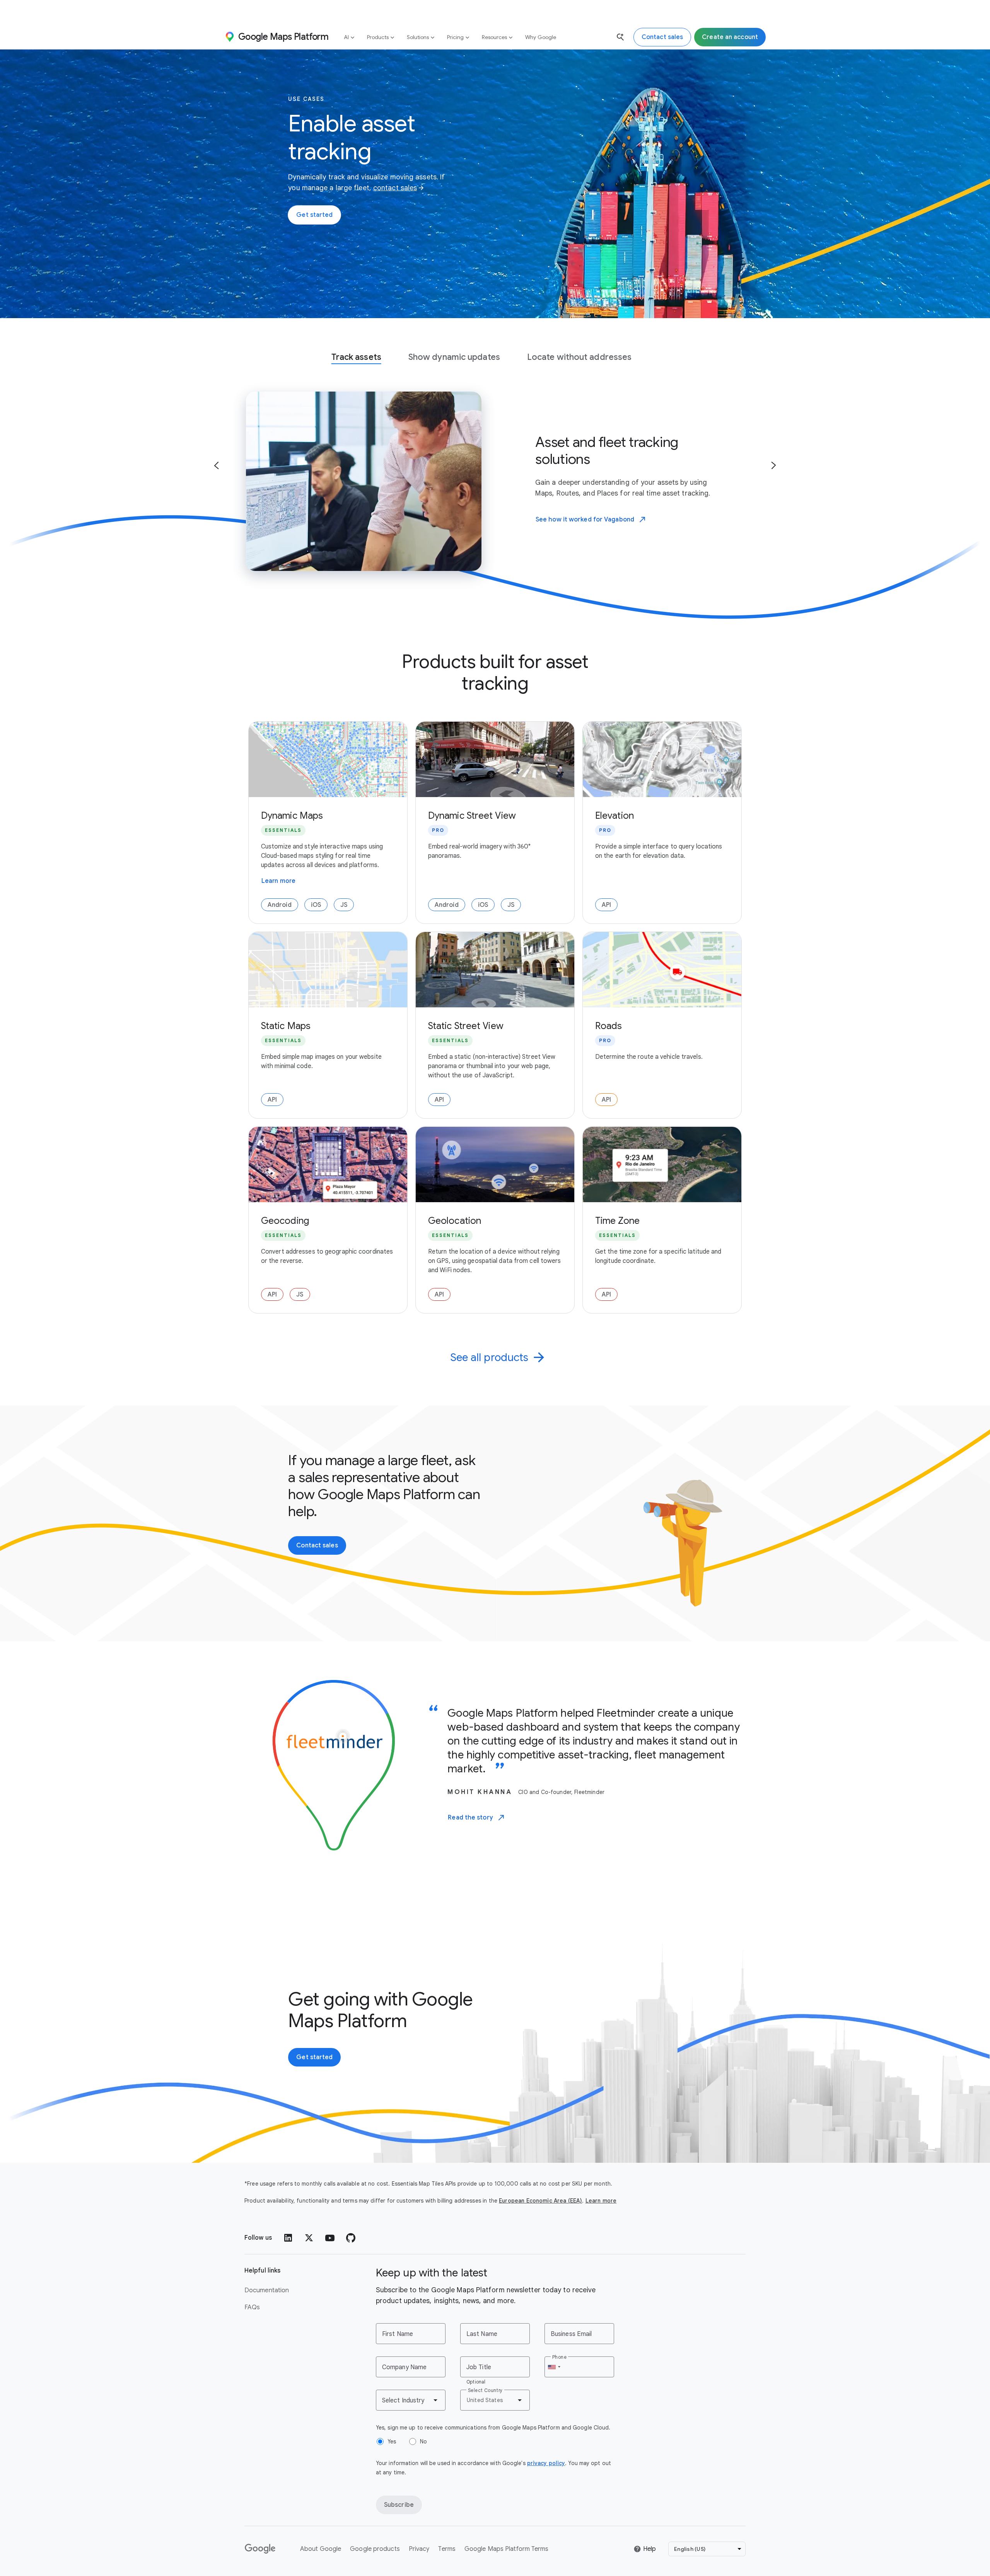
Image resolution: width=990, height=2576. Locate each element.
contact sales (395, 188)
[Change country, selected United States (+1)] (554, 2367)
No (423, 2441)
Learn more (279, 882)
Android (280, 905)
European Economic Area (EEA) (540, 2201)
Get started (314, 215)
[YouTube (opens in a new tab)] (330, 2238)
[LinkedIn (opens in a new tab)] (288, 2238)
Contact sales (317, 1545)
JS (344, 905)
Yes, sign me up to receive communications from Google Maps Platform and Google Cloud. (493, 2428)
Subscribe (399, 2505)
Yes (392, 2441)
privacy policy (546, 2463)
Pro (438, 830)
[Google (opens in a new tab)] (261, 2549)
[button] (217, 465)
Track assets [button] (356, 357)
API (606, 905)
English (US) (690, 2549)
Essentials (283, 830)
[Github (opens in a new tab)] (351, 2238)
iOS (316, 905)
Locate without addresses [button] (579, 357)
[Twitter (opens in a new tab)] (309, 2238)
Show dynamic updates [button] (454, 357)
